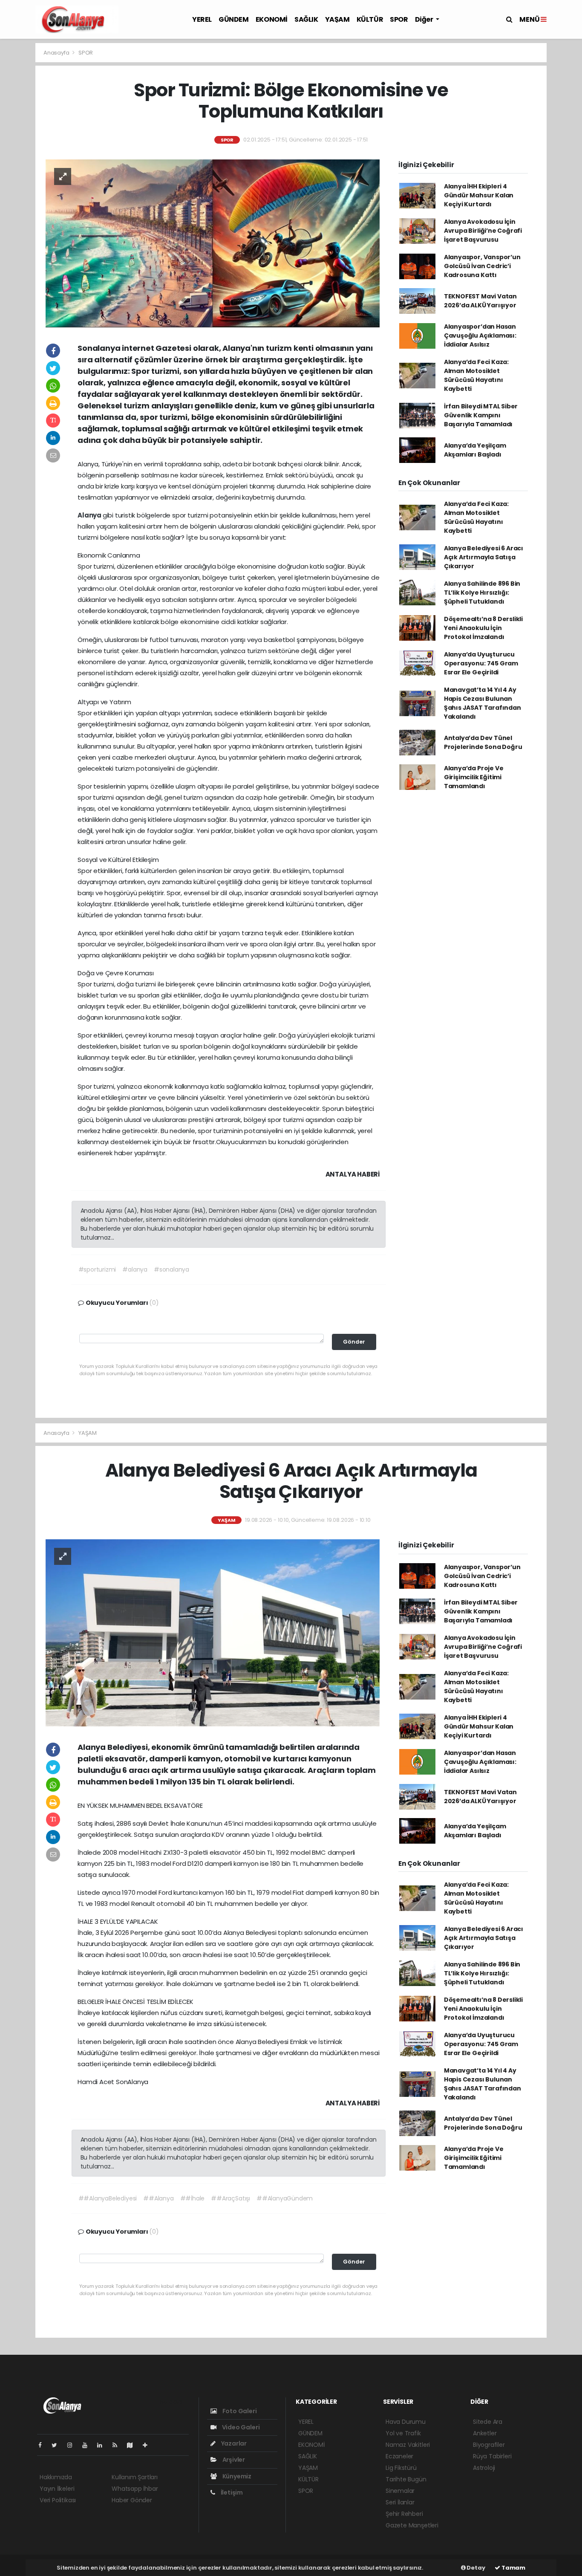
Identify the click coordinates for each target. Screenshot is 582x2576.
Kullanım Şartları (135, 2477)
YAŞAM (337, 19)
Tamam (513, 2568)
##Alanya (158, 2198)
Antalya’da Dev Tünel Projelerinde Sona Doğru (483, 742)
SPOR (399, 19)
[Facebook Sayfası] (43, 2445)
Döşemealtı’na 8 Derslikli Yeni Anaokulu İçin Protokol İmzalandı (483, 628)
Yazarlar (233, 2443)
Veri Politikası (58, 2500)
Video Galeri (240, 2427)
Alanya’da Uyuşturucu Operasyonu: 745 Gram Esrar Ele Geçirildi (481, 663)
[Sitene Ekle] (148, 2445)
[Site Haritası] (133, 2445)
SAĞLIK (306, 19)
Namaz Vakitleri (408, 2445)
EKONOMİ (272, 19)
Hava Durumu (406, 2422)
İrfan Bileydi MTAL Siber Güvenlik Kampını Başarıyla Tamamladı (481, 415)
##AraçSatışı (230, 2198)
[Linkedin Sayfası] (103, 2445)
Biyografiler (489, 2445)
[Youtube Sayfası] (88, 2445)
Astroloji (484, 2468)
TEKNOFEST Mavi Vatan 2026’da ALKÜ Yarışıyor (480, 301)
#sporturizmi (97, 1269)
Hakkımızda (56, 2477)
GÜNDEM (234, 19)
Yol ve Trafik (403, 2433)
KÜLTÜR (370, 19)
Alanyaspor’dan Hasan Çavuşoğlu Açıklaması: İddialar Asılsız (480, 335)
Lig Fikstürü (401, 2468)
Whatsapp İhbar (135, 2489)
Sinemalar (400, 2491)
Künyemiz (236, 2476)
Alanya (90, 515)
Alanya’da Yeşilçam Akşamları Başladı (475, 450)
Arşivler (233, 2460)
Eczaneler (399, 2456)
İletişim (231, 2492)
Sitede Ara (488, 2422)
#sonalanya (171, 1269)
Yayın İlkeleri (57, 2489)
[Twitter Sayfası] (58, 2445)
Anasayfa (57, 53)
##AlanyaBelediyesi (108, 2198)
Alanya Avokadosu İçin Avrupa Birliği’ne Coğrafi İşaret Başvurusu (483, 231)
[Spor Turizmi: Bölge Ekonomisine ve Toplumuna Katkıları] (213, 243)
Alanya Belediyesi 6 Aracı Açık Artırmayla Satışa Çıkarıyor (484, 557)
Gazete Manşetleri (412, 2525)
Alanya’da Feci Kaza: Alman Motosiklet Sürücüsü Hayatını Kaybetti (476, 375)
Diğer (425, 19)
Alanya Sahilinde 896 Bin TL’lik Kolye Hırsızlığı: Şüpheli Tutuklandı (482, 593)
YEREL (202, 19)
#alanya (135, 1269)
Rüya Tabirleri (492, 2456)
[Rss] (118, 2445)
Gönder (354, 1342)
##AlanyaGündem (285, 2198)
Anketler (485, 2433)
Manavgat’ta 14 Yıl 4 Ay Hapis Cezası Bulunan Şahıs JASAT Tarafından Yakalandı (483, 703)
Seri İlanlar (400, 2502)
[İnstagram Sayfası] (73, 2445)
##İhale (193, 2198)
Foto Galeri (239, 2411)
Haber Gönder (132, 2500)
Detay (475, 2568)
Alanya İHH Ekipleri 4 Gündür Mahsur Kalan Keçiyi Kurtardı (479, 195)
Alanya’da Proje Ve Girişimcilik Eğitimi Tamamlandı (474, 777)
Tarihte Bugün (406, 2479)
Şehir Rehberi (404, 2514)
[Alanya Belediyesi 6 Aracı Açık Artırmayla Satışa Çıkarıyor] (213, 1633)
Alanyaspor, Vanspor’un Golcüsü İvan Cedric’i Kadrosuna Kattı (482, 266)
